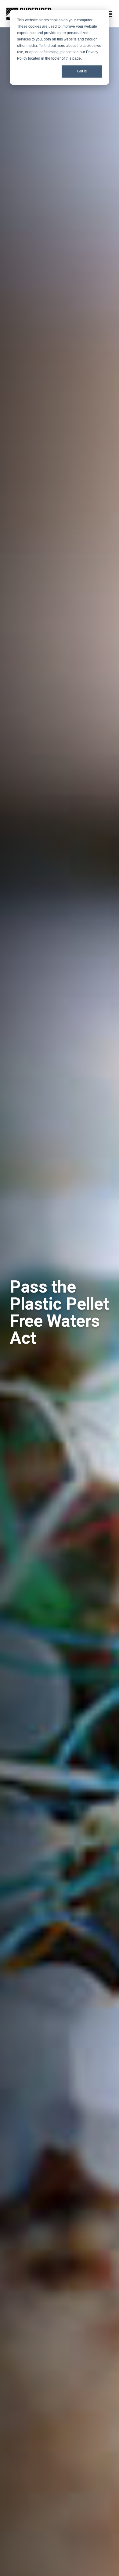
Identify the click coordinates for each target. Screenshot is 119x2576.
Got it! (82, 71)
